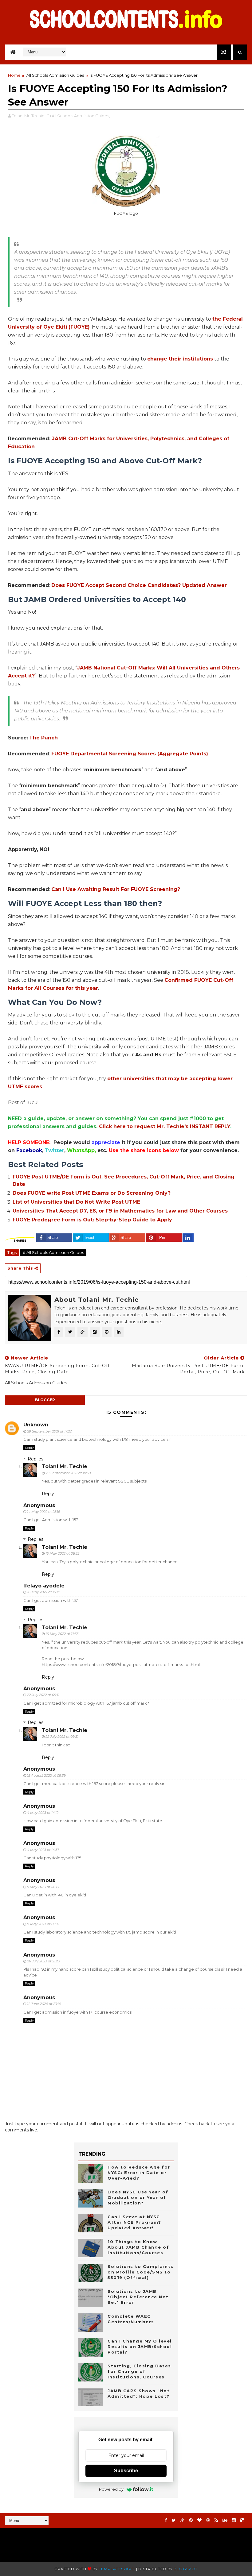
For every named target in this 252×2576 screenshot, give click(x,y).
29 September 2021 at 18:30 (68, 1473)
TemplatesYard (117, 2569)
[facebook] (166, 2520)
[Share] (188, 1238)
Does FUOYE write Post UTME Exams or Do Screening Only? (92, 1193)
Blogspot (185, 2569)
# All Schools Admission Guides (53, 1252)
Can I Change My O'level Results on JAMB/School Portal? (140, 2347)
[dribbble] (208, 2520)
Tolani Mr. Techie (65, 1466)
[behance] (225, 2520)
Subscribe (126, 2471)
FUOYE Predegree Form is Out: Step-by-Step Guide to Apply (92, 1220)
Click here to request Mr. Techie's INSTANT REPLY (165, 1126)
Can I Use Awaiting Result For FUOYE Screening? (116, 889)
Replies (35, 1459)
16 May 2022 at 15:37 (43, 1592)
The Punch (43, 738)
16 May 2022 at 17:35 (62, 1634)
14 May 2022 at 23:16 (44, 1512)
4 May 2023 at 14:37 (43, 1850)
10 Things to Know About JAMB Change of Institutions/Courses (138, 2247)
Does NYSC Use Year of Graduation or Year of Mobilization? (138, 2197)
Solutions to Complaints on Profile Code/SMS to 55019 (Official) (141, 2272)
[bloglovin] (199, 2520)
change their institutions (180, 359)
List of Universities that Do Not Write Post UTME (76, 1202)
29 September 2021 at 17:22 (49, 1431)
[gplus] (182, 2520)
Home (14, 75)
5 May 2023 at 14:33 (43, 1887)
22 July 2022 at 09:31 (62, 1737)
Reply (29, 1448)
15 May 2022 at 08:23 (62, 1553)
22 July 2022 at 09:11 (43, 1695)
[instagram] (234, 2520)
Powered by (111, 2489)
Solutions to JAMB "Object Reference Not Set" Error (138, 2297)
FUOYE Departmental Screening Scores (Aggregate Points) (130, 754)
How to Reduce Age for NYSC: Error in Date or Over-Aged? (139, 2173)
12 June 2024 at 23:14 (44, 2004)
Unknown (36, 1425)
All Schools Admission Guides (55, 75)
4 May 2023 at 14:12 (43, 1813)
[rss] (216, 2520)
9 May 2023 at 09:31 (43, 1924)
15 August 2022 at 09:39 (46, 1776)
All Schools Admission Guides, (81, 116)
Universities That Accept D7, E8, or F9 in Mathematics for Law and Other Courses (120, 1211)
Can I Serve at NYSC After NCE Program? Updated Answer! (134, 2222)
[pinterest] (191, 2520)
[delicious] (242, 2520)
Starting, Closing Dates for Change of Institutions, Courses (139, 2371)
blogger (45, 1400)
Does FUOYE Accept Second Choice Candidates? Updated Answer (139, 585)
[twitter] (174, 2520)
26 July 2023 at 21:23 (43, 1961)
